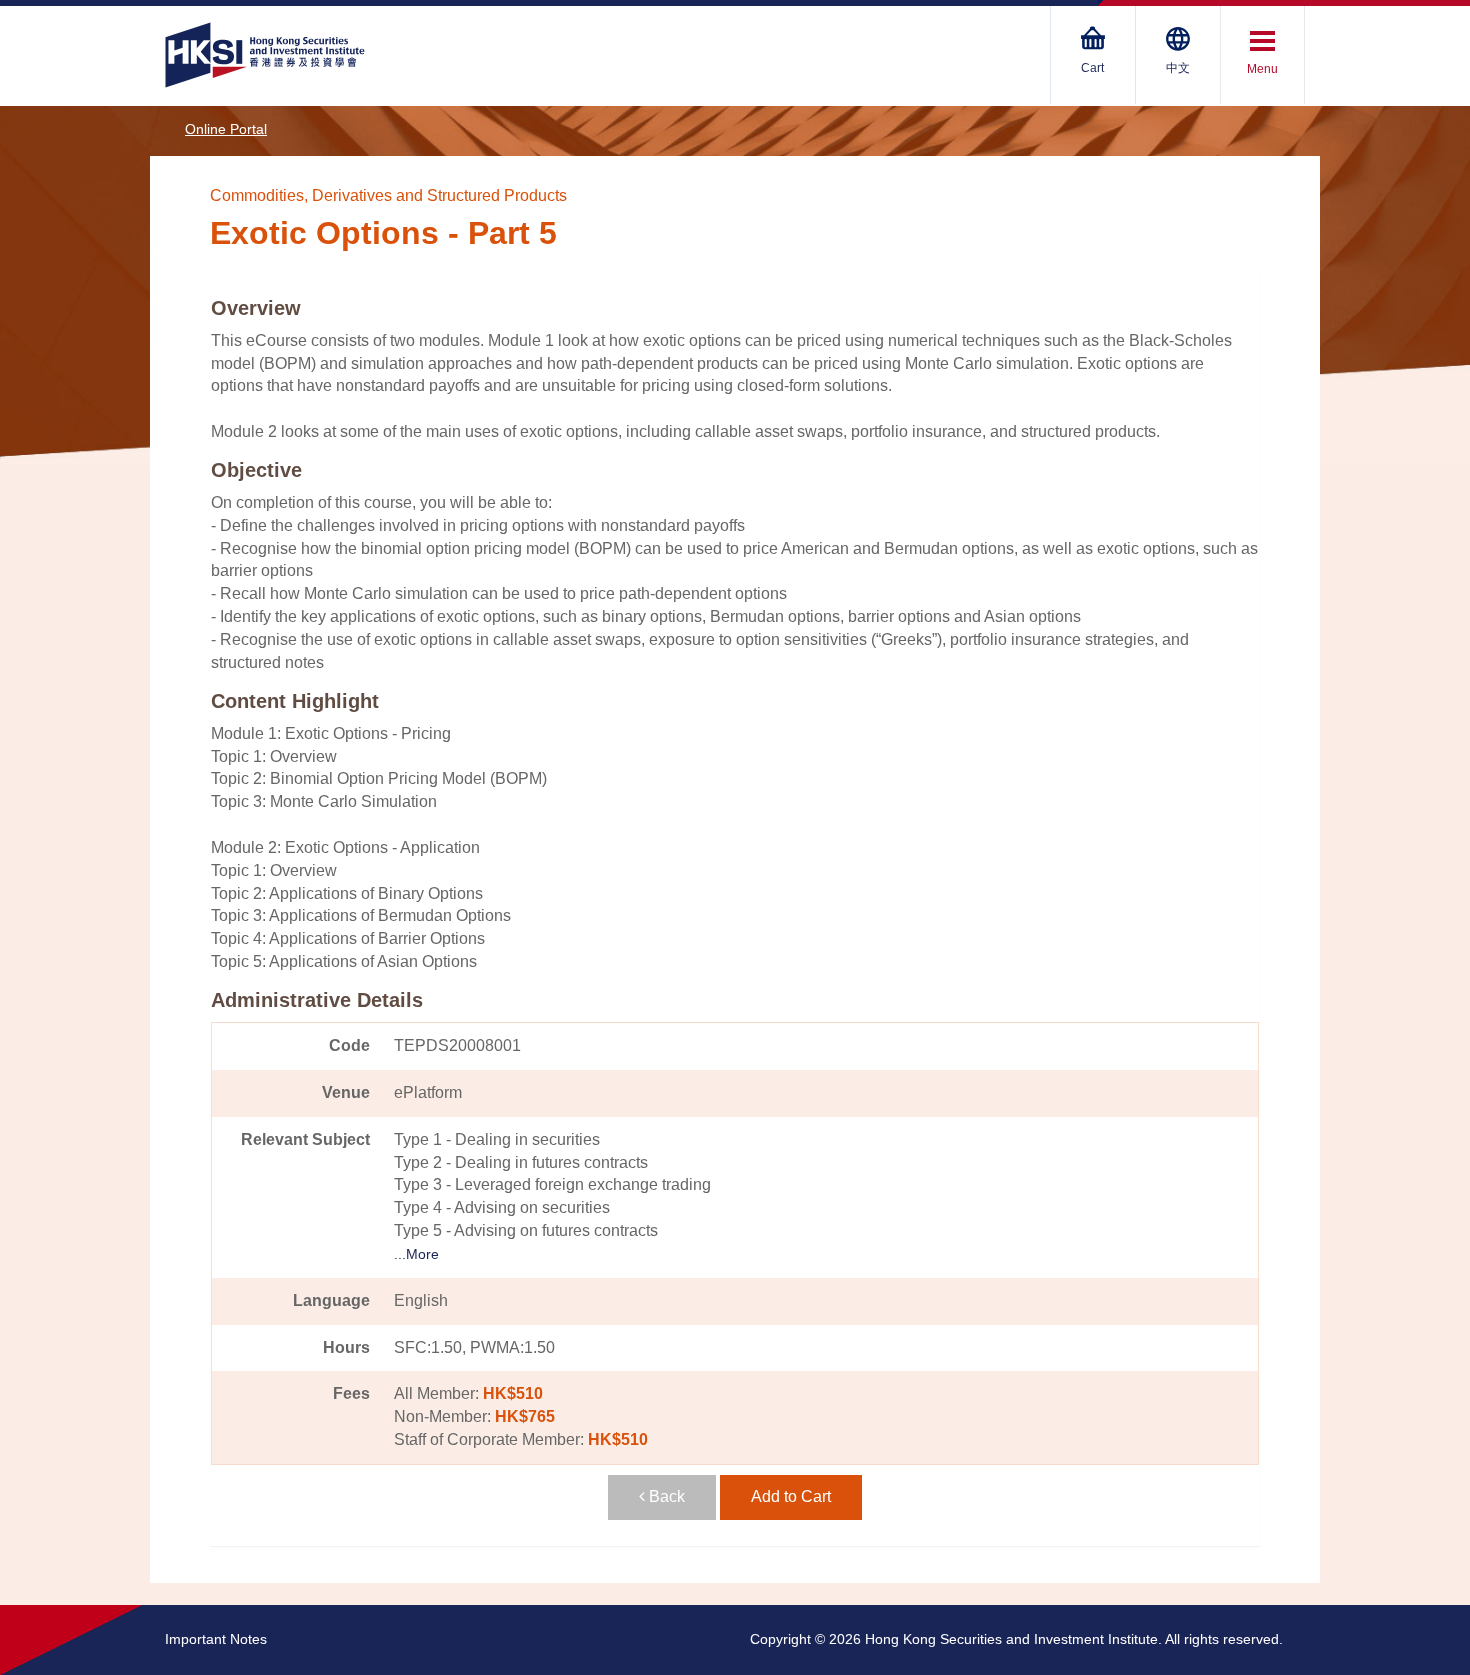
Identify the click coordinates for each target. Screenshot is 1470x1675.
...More (416, 1254)
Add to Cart (791, 1496)
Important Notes (216, 1639)
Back (665, 1496)
